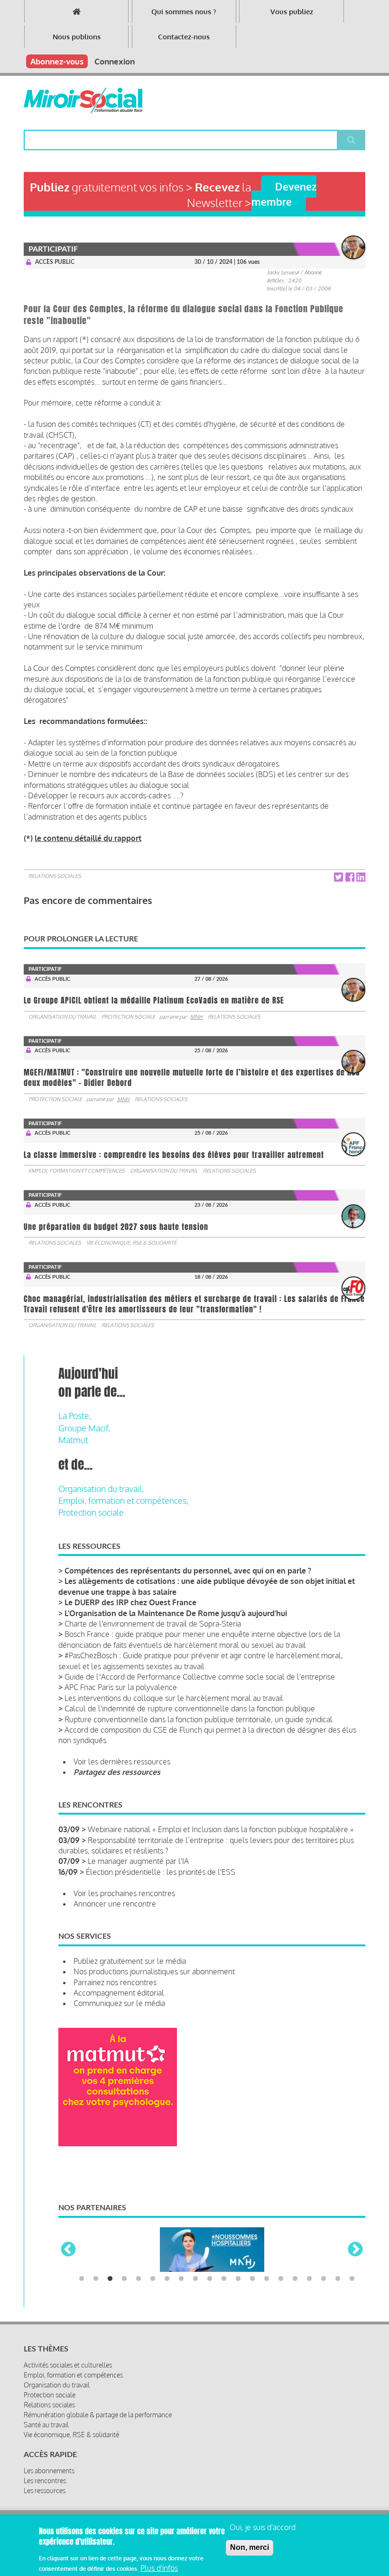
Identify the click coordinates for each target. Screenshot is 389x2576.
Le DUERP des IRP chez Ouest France (130, 1602)
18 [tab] (324, 2279)
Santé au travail (46, 2425)
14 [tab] (267, 2279)
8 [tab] (181, 2279)
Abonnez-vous (57, 61)
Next (355, 2250)
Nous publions (77, 37)
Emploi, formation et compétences (77, 1171)
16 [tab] (295, 2279)
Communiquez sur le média (119, 2003)
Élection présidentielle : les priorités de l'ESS (161, 1872)
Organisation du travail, (101, 1489)
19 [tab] (338, 2279)
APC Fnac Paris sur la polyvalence (121, 1687)
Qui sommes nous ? (184, 12)
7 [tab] (167, 2279)
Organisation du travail (62, 1017)
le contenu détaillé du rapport (88, 838)
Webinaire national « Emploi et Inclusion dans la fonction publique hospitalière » (221, 1829)
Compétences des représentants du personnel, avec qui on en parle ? (188, 1571)
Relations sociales (55, 876)
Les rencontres (45, 2481)
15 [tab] (281, 2279)
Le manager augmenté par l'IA (138, 1861)
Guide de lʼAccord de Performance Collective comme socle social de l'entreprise (200, 1677)
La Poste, (75, 1416)
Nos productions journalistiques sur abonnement (154, 1971)
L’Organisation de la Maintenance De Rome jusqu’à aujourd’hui (176, 1613)
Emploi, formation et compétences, (123, 1500)
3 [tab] (110, 2279)
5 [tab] (139, 2279)
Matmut (73, 1440)
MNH (196, 1017)
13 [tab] (252, 2279)
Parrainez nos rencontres (115, 1982)
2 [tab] (96, 2279)
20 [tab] (352, 2279)
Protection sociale (128, 1017)
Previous (68, 2250)
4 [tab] (124, 2279)
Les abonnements (49, 2471)
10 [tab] (210, 2279)
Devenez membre (284, 194)
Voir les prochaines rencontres (124, 1893)
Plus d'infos (159, 2568)
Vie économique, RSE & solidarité (131, 1243)
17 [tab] (309, 2279)
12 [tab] (238, 2279)
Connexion (115, 61)
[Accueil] (83, 100)
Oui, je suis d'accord (263, 2527)
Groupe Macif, (84, 1428)
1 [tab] (82, 2279)
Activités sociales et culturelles (68, 2365)
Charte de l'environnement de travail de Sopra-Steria (153, 1624)
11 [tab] (224, 2279)
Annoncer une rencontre (115, 1904)
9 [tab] (195, 2279)
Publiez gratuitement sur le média (130, 1961)
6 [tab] (153, 2279)
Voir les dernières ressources (122, 1762)
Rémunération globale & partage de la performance (98, 2415)
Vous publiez (292, 12)
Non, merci (250, 2547)
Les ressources (45, 2490)
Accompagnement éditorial (119, 1993)
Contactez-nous (184, 37)
